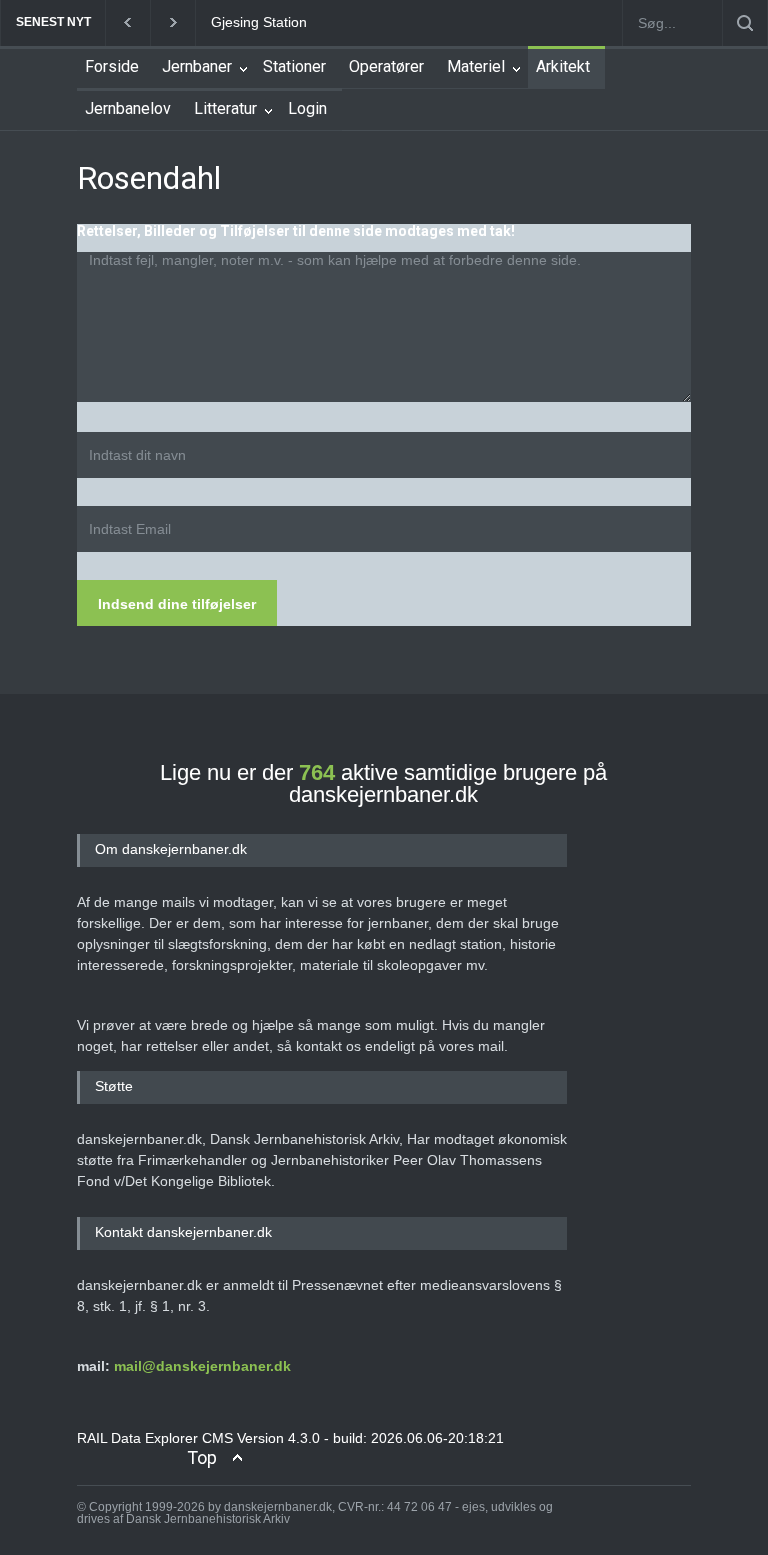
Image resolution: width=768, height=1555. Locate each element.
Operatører (386, 66)
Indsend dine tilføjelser (177, 604)
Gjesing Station (259, 22)
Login (307, 108)
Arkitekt (563, 66)
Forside (112, 66)
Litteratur (225, 108)
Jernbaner (197, 66)
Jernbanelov (128, 108)
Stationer (294, 66)
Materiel (476, 66)
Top (202, 1457)
